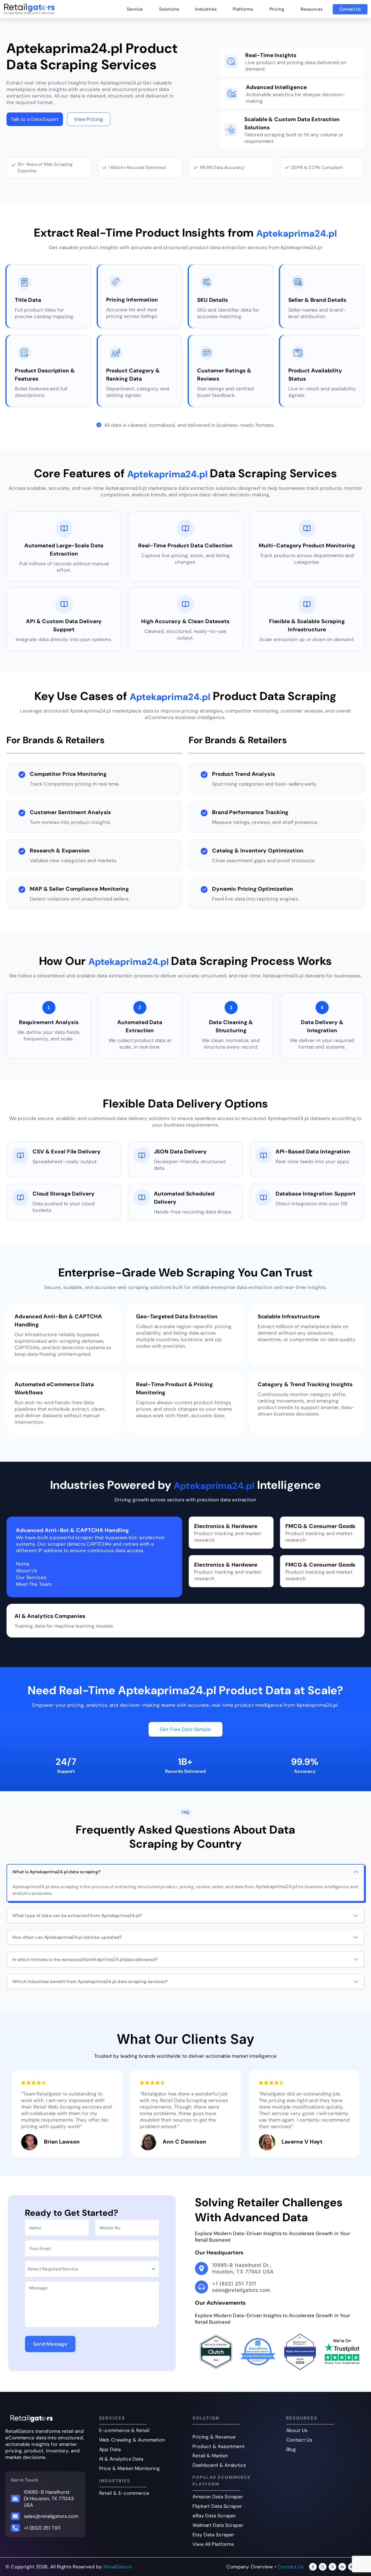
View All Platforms (213, 2544)
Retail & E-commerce (124, 2493)
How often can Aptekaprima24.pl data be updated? (67, 1937)
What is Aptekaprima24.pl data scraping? (57, 1872)
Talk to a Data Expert (35, 119)
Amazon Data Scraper (218, 2497)
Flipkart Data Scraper (217, 2506)
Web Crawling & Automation (132, 2440)
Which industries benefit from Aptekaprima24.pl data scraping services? (90, 1982)
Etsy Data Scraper (213, 2535)
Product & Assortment (219, 2446)
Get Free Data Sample (185, 1729)
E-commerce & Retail (124, 2430)
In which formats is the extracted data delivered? (85, 1959)
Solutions (169, 9)
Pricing (277, 9)
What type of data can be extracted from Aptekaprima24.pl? (77, 1915)
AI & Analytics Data (121, 2459)
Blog (291, 2449)
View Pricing (89, 119)
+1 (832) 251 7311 (42, 2528)
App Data (110, 2449)
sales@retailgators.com (51, 2516)
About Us (297, 2430)
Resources (312, 9)
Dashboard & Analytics (219, 2465)
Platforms (243, 9)
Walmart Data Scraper (218, 2525)
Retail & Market (210, 2456)
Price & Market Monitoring (130, 2468)
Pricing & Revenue (214, 2437)
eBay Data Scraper (214, 2516)
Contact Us (350, 9)
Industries (206, 9)
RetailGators (118, 2567)
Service (135, 9)
